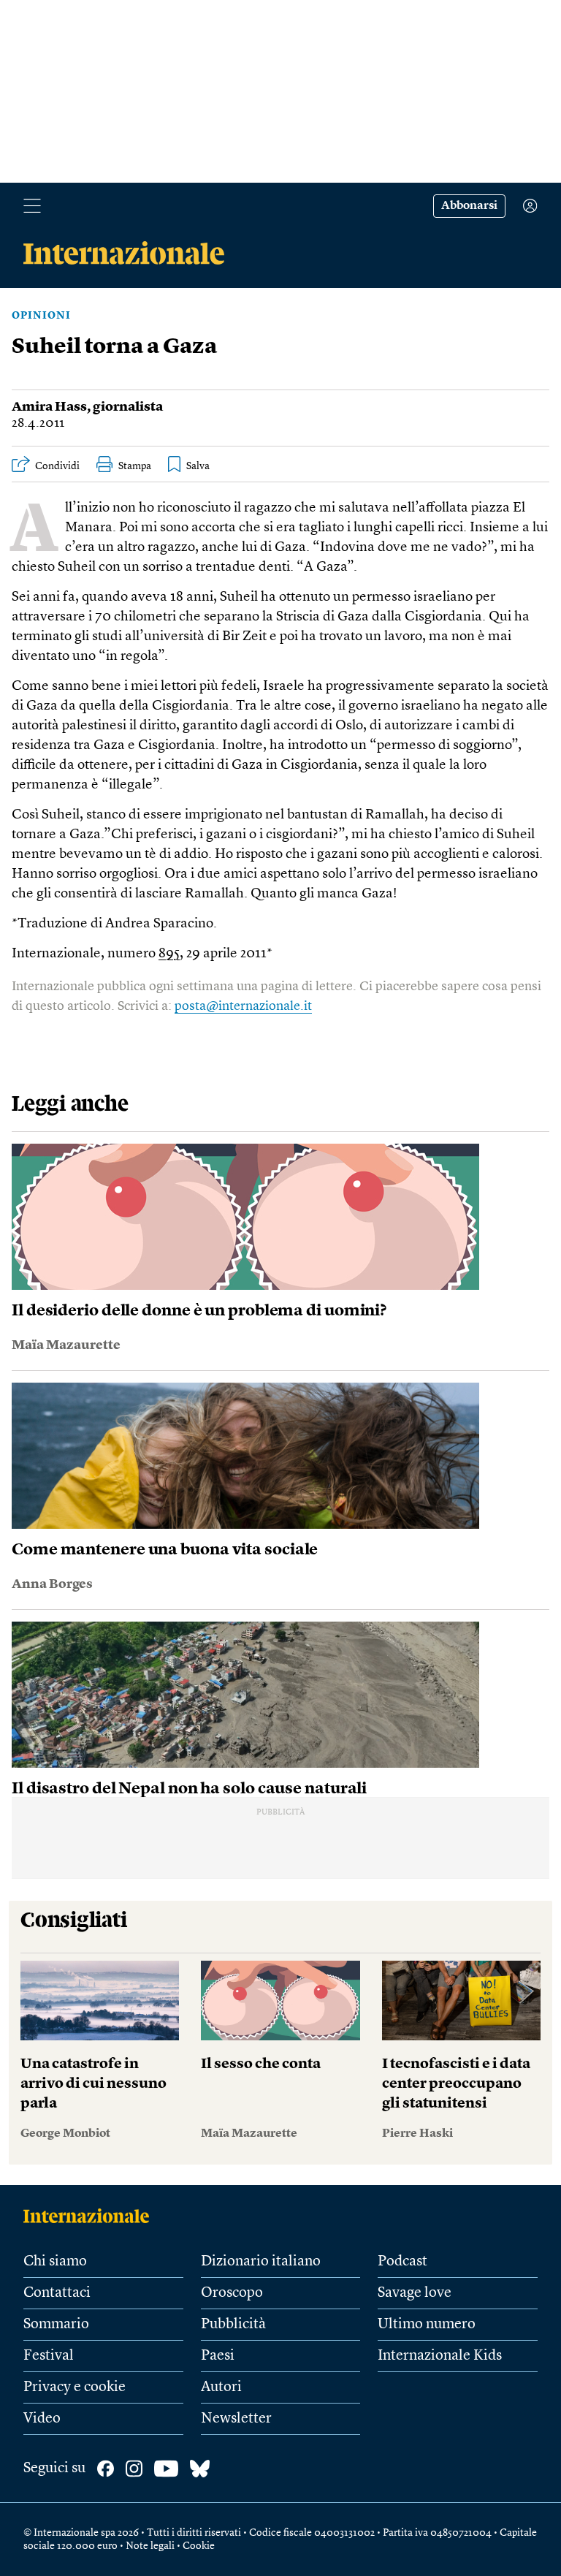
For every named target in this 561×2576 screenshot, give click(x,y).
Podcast (402, 2262)
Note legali (150, 2546)
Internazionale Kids (440, 2356)
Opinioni (41, 316)
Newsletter (236, 2419)
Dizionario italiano (261, 2262)
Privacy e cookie (75, 2387)
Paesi (218, 2356)
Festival (49, 2356)
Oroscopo (232, 2293)
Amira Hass (49, 407)
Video (42, 2419)
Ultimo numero (427, 2325)
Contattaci (57, 2293)
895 (169, 954)
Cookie (199, 2546)
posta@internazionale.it (243, 1006)
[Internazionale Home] (91, 2216)
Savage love (415, 2293)
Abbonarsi (469, 206)
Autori (221, 2387)
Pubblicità (233, 2325)
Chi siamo (55, 2262)
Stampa (135, 466)
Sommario (56, 2325)
